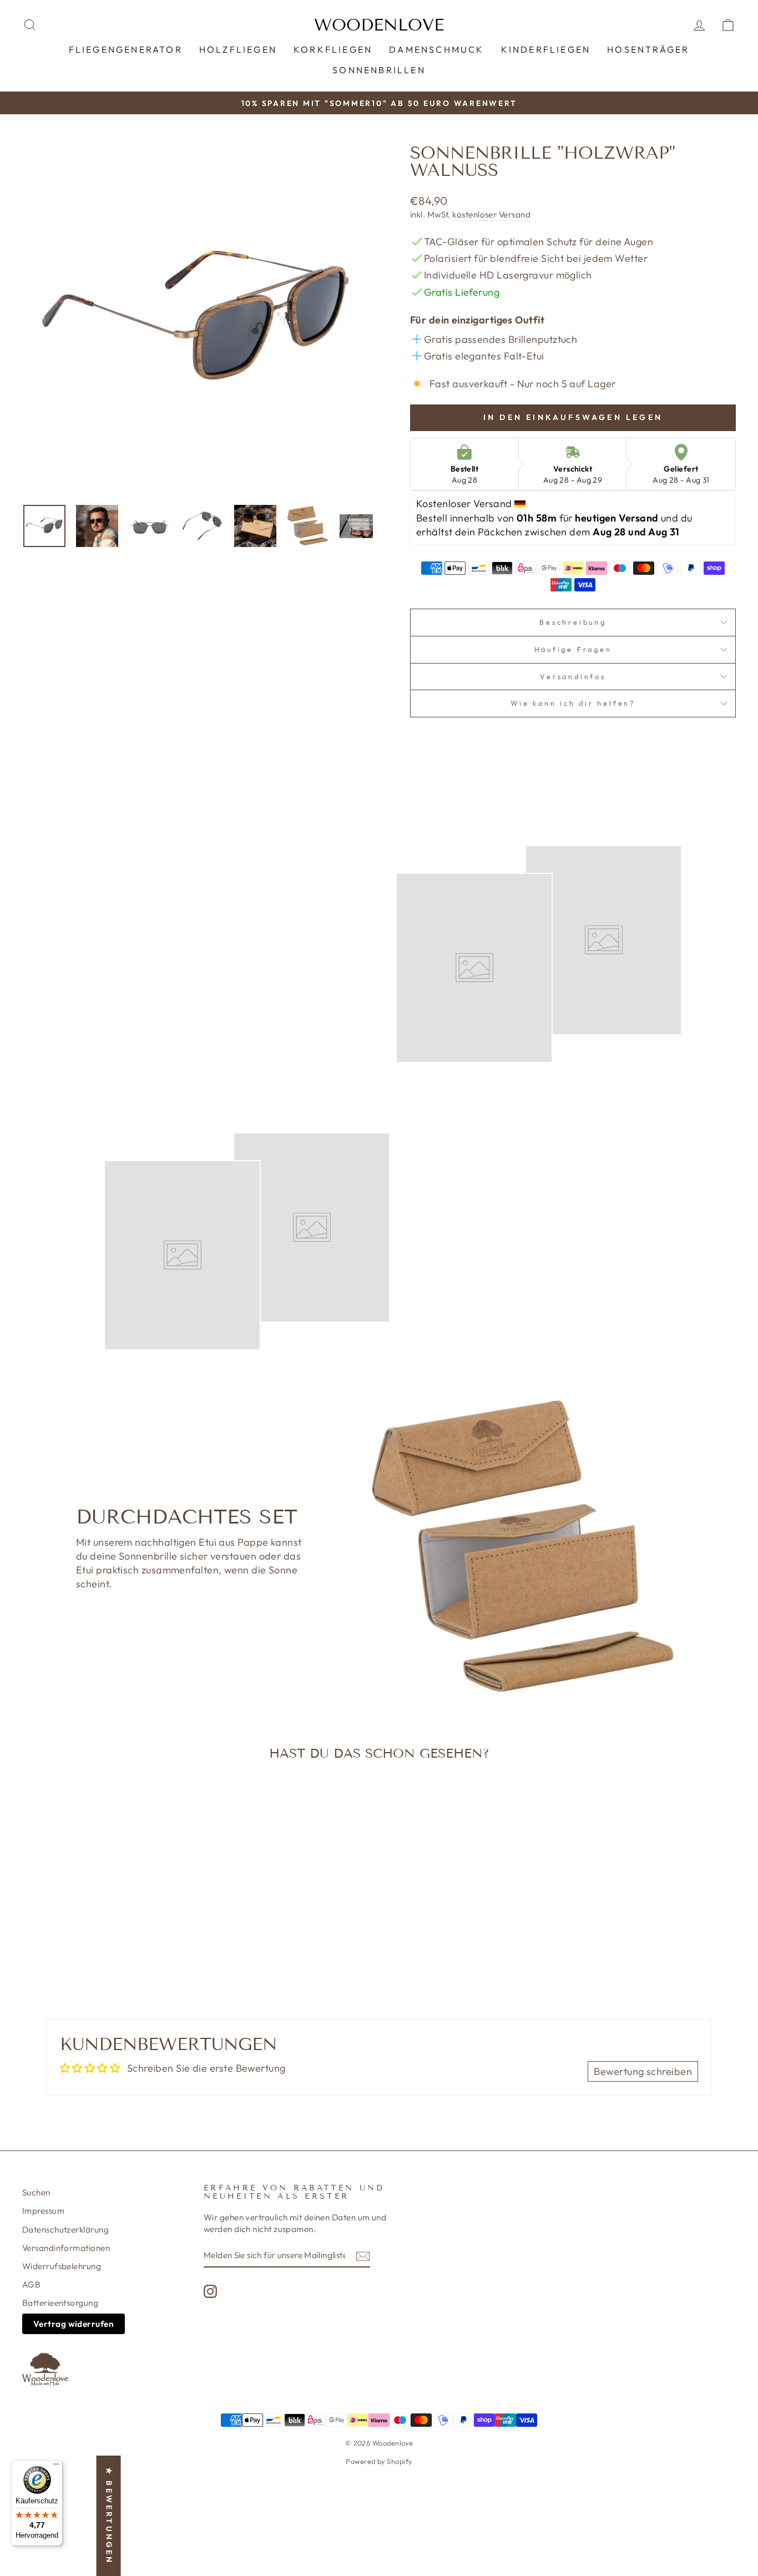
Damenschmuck (436, 49)
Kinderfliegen (546, 49)
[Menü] (56, 2467)
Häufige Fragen (573, 649)
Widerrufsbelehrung (62, 2266)
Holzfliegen (238, 49)
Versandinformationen (66, 2248)
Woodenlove (379, 25)
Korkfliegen (333, 49)
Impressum (43, 2211)
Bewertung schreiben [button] (643, 2071)
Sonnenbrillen (379, 70)
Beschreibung (573, 622)
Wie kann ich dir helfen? (573, 703)
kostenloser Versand (491, 214)
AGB (31, 2284)
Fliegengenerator (126, 49)
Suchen (36, 2192)
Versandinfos (573, 676)
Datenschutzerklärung (65, 2230)
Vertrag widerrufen (74, 2324)
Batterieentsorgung (60, 2303)
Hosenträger (648, 49)
